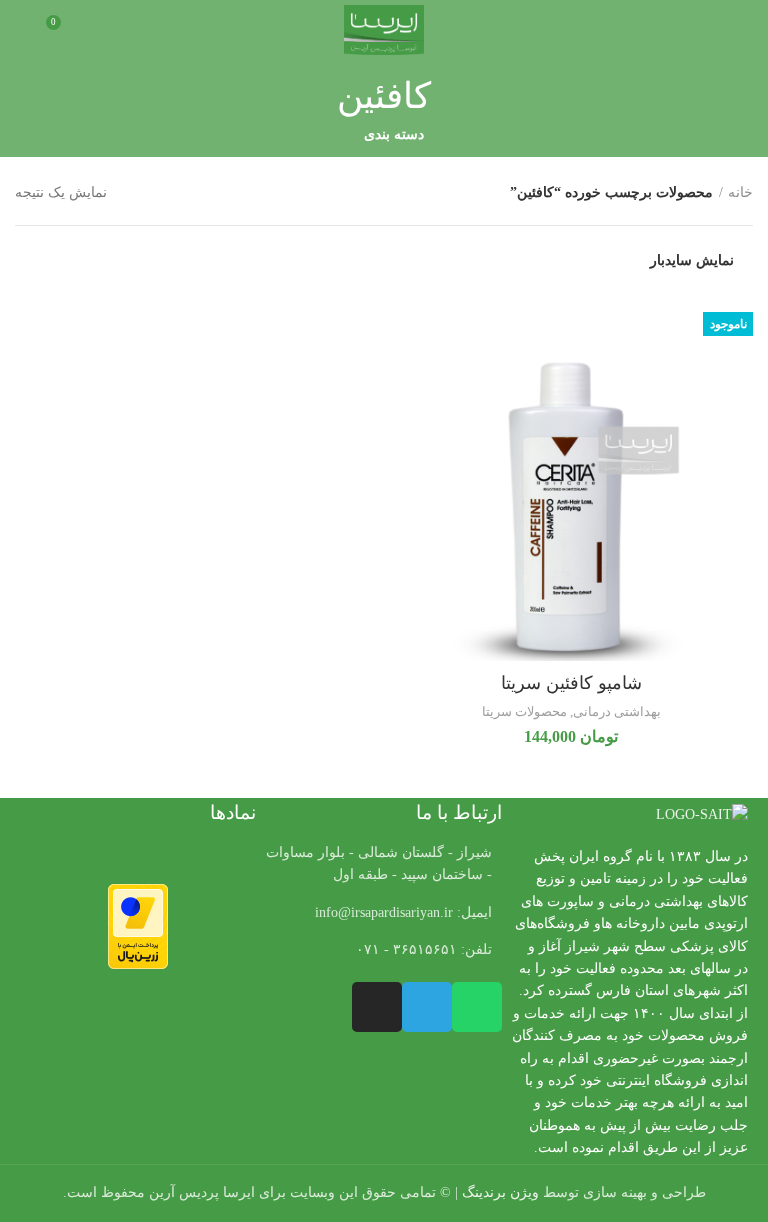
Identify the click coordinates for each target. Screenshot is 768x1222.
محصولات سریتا (524, 711)
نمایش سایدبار (692, 261)
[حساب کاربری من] (22, 30)
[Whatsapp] (477, 1007)
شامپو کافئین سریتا (571, 683)
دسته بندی (394, 135)
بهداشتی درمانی (617, 711)
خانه (740, 192)
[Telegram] (427, 1007)
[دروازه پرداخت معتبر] (138, 925)
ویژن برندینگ (500, 1192)
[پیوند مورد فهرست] (384, 913)
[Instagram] (377, 1007)
